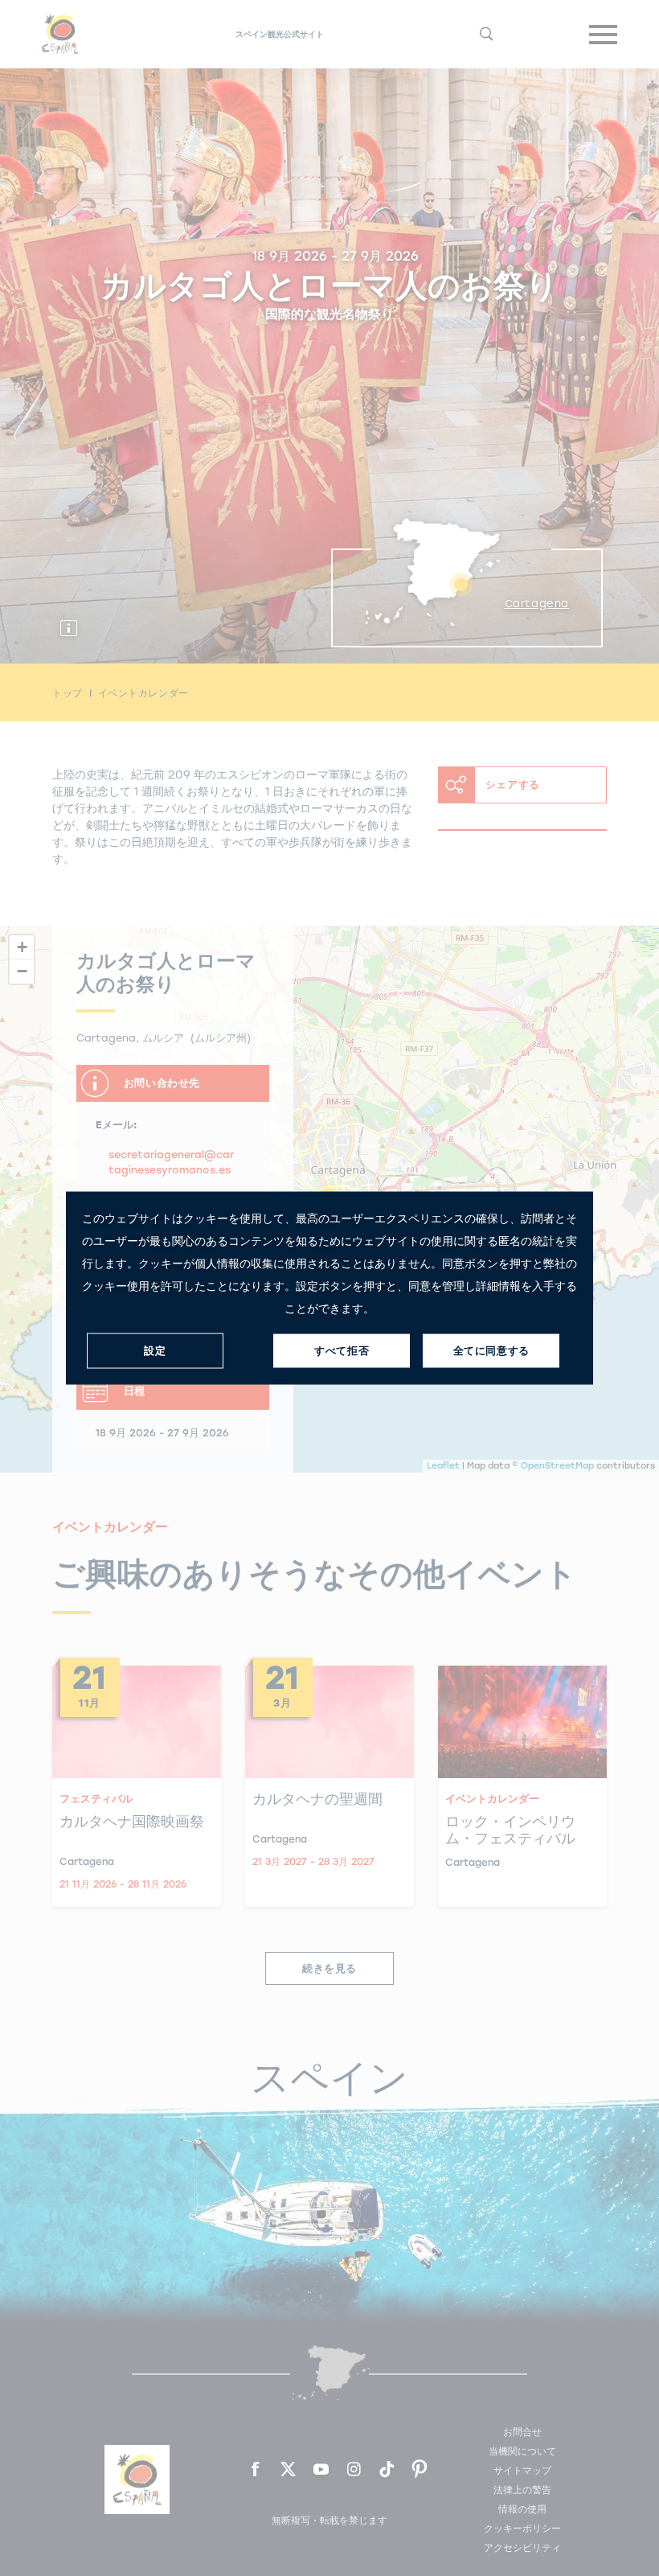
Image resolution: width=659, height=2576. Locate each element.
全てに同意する (491, 1351)
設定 (155, 1351)
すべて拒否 (342, 1351)
